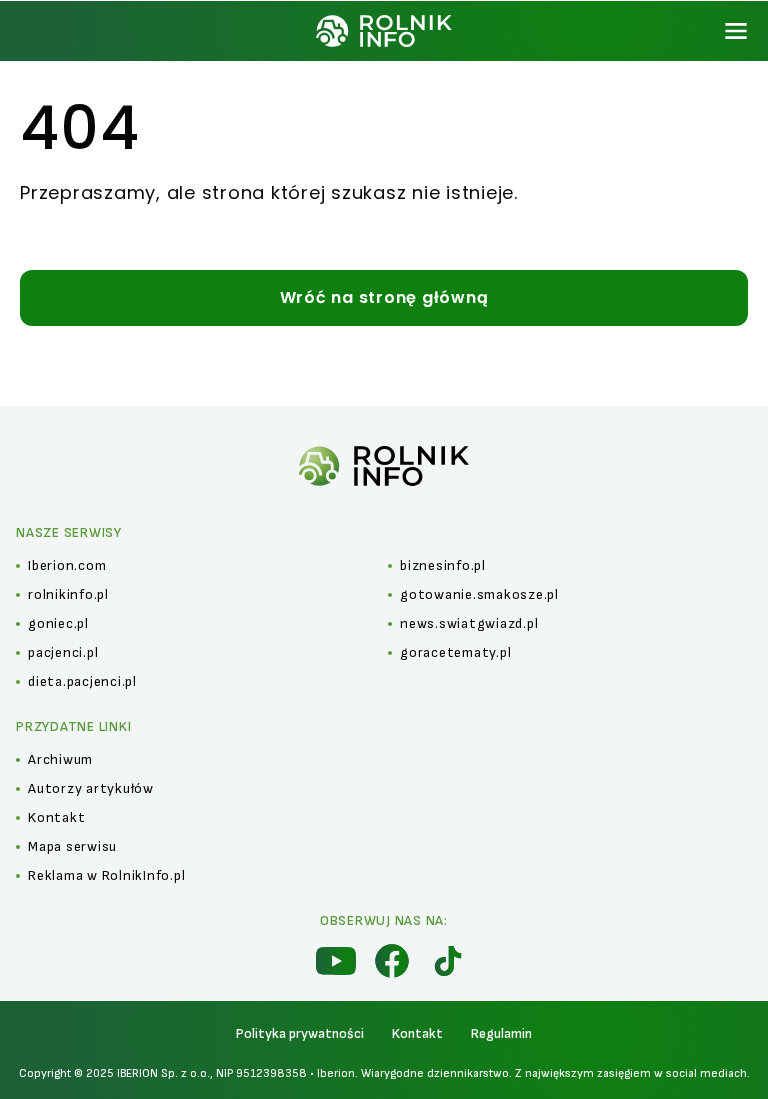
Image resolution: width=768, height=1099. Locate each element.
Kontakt (417, 1033)
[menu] (736, 31)
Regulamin (501, 1033)
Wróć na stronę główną (384, 297)
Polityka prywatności (300, 1033)
